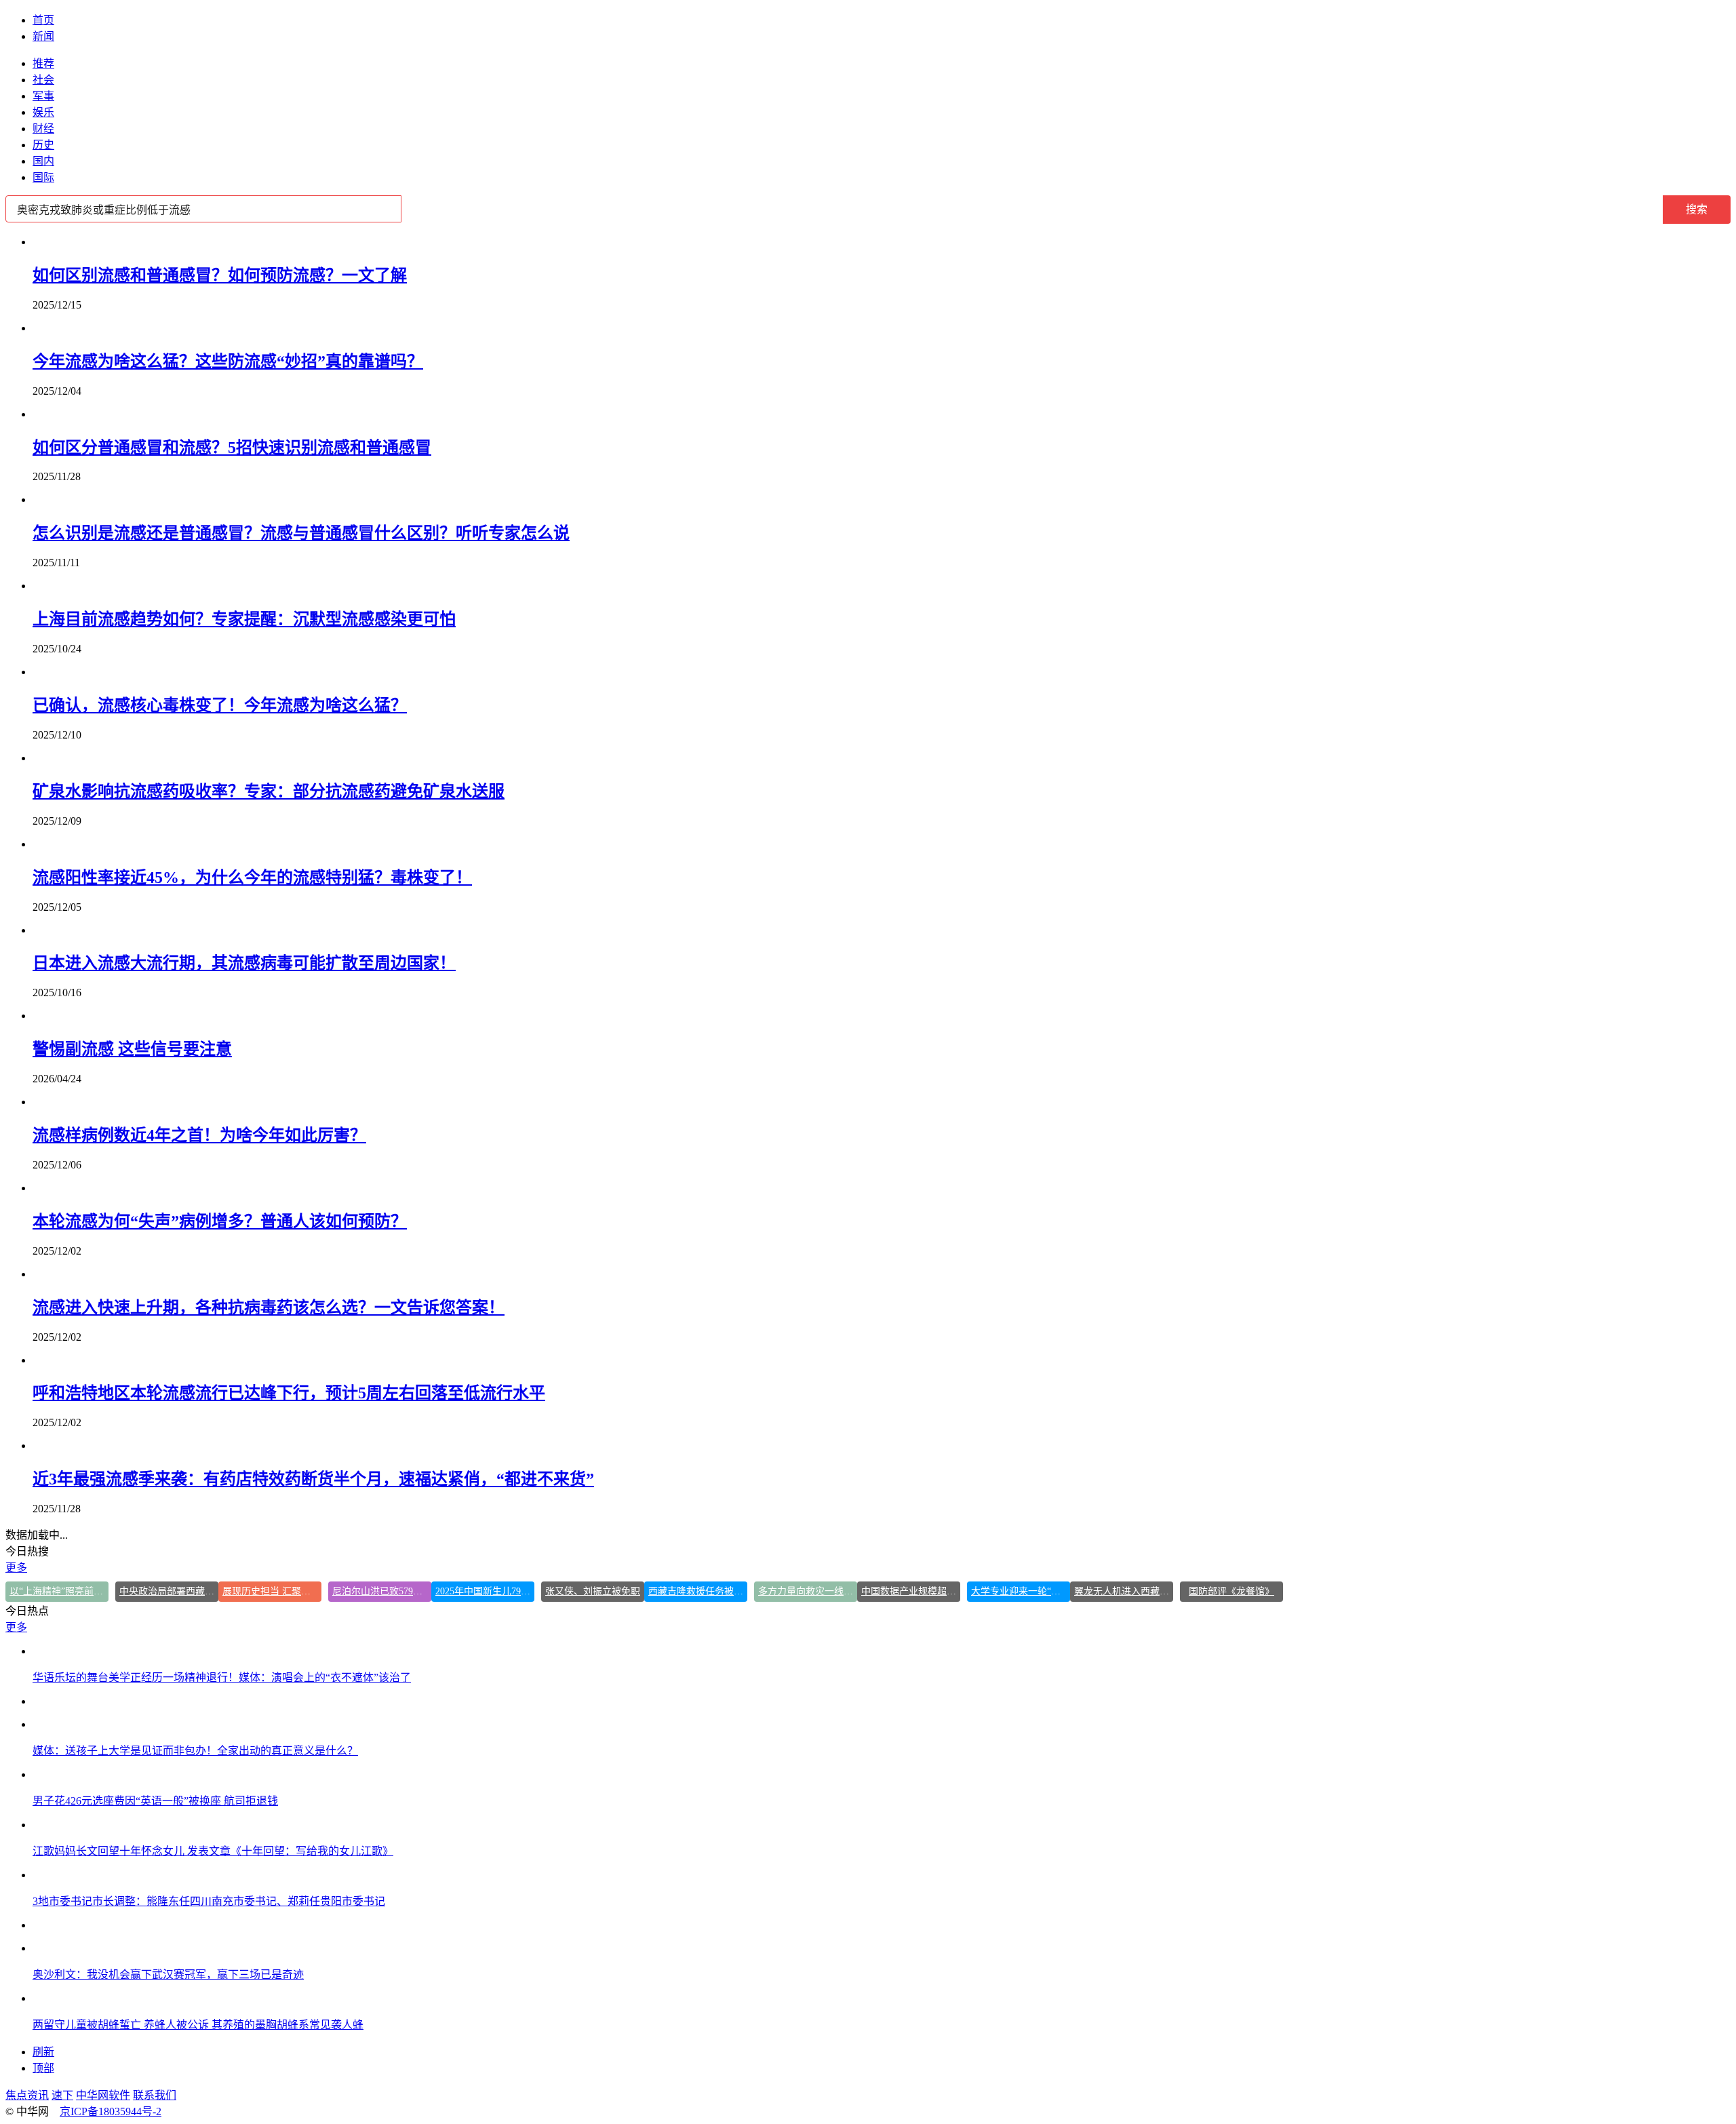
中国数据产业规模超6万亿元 (911, 1591)
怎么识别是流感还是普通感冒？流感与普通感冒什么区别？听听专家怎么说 (301, 533)
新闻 (43, 36)
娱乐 (43, 112)
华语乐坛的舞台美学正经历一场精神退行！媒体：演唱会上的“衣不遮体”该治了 (222, 1677)
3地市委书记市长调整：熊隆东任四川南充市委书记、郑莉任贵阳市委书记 (209, 1901)
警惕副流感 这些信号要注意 (132, 1049)
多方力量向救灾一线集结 (808, 1591)
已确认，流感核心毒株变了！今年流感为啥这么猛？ (220, 705)
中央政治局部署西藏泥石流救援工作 (169, 1591)
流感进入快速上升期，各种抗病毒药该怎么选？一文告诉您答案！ (269, 1307)
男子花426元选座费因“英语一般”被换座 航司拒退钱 (155, 1801)
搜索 (1697, 209)
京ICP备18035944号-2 (111, 2111)
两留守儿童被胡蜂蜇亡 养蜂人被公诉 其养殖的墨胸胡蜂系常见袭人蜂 (198, 2025)
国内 (43, 161)
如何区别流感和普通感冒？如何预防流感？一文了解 (220, 275)
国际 (43, 177)
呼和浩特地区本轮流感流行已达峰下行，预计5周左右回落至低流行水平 (289, 1393)
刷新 (43, 2052)
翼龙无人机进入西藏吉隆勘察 (1124, 1591)
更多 (16, 1568)
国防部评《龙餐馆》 (1231, 1591)
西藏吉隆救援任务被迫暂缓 (698, 1591)
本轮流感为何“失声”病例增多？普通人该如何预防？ (220, 1221)
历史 (43, 145)
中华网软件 (103, 2095)
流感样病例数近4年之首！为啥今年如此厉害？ (199, 1135)
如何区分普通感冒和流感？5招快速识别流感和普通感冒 (232, 448)
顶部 (43, 2068)
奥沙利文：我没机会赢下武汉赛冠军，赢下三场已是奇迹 (168, 1974)
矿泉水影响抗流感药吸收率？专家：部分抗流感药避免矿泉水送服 (269, 791)
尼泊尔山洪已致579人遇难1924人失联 (382, 1591)
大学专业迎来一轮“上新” (1021, 1591)
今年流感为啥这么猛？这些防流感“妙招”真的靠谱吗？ (228, 361)
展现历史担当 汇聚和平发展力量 (272, 1591)
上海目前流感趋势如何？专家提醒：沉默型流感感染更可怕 (244, 619)
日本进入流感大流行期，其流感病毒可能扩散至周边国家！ (244, 963)
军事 (43, 96)
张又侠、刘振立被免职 (593, 1591)
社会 (43, 80)
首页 (43, 20)
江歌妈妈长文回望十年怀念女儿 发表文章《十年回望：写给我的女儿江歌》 (213, 1851)
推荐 (43, 63)
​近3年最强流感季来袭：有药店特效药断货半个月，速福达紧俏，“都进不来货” (313, 1479)
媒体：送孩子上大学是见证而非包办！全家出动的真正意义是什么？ (195, 1751)
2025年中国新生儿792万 (485, 1591)
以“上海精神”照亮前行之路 (59, 1591)
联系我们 (155, 2095)
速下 (62, 2095)
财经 (43, 129)
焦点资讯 (27, 2095)
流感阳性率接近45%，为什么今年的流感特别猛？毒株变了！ (252, 878)
